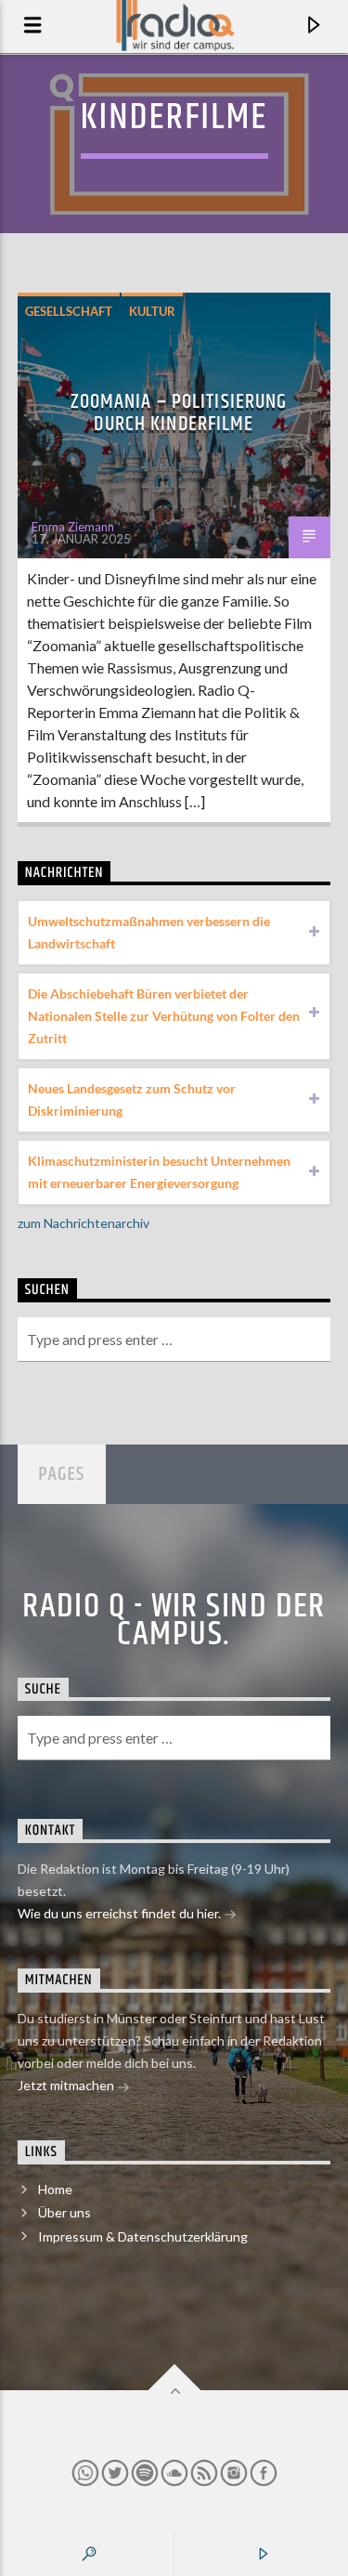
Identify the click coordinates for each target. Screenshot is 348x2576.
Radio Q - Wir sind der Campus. (174, 1621)
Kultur (152, 311)
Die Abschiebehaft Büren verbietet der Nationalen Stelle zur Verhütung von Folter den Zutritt (164, 1016)
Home (55, 2189)
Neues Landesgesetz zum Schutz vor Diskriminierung (132, 1099)
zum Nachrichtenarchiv (84, 1223)
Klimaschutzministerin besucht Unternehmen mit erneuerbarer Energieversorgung (159, 1172)
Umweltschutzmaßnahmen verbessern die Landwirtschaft (149, 932)
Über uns (64, 2212)
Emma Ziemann (73, 527)
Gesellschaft (69, 311)
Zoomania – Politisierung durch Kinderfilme (179, 413)
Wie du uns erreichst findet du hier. (121, 1913)
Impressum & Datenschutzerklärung (143, 2236)
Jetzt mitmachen (67, 2085)
